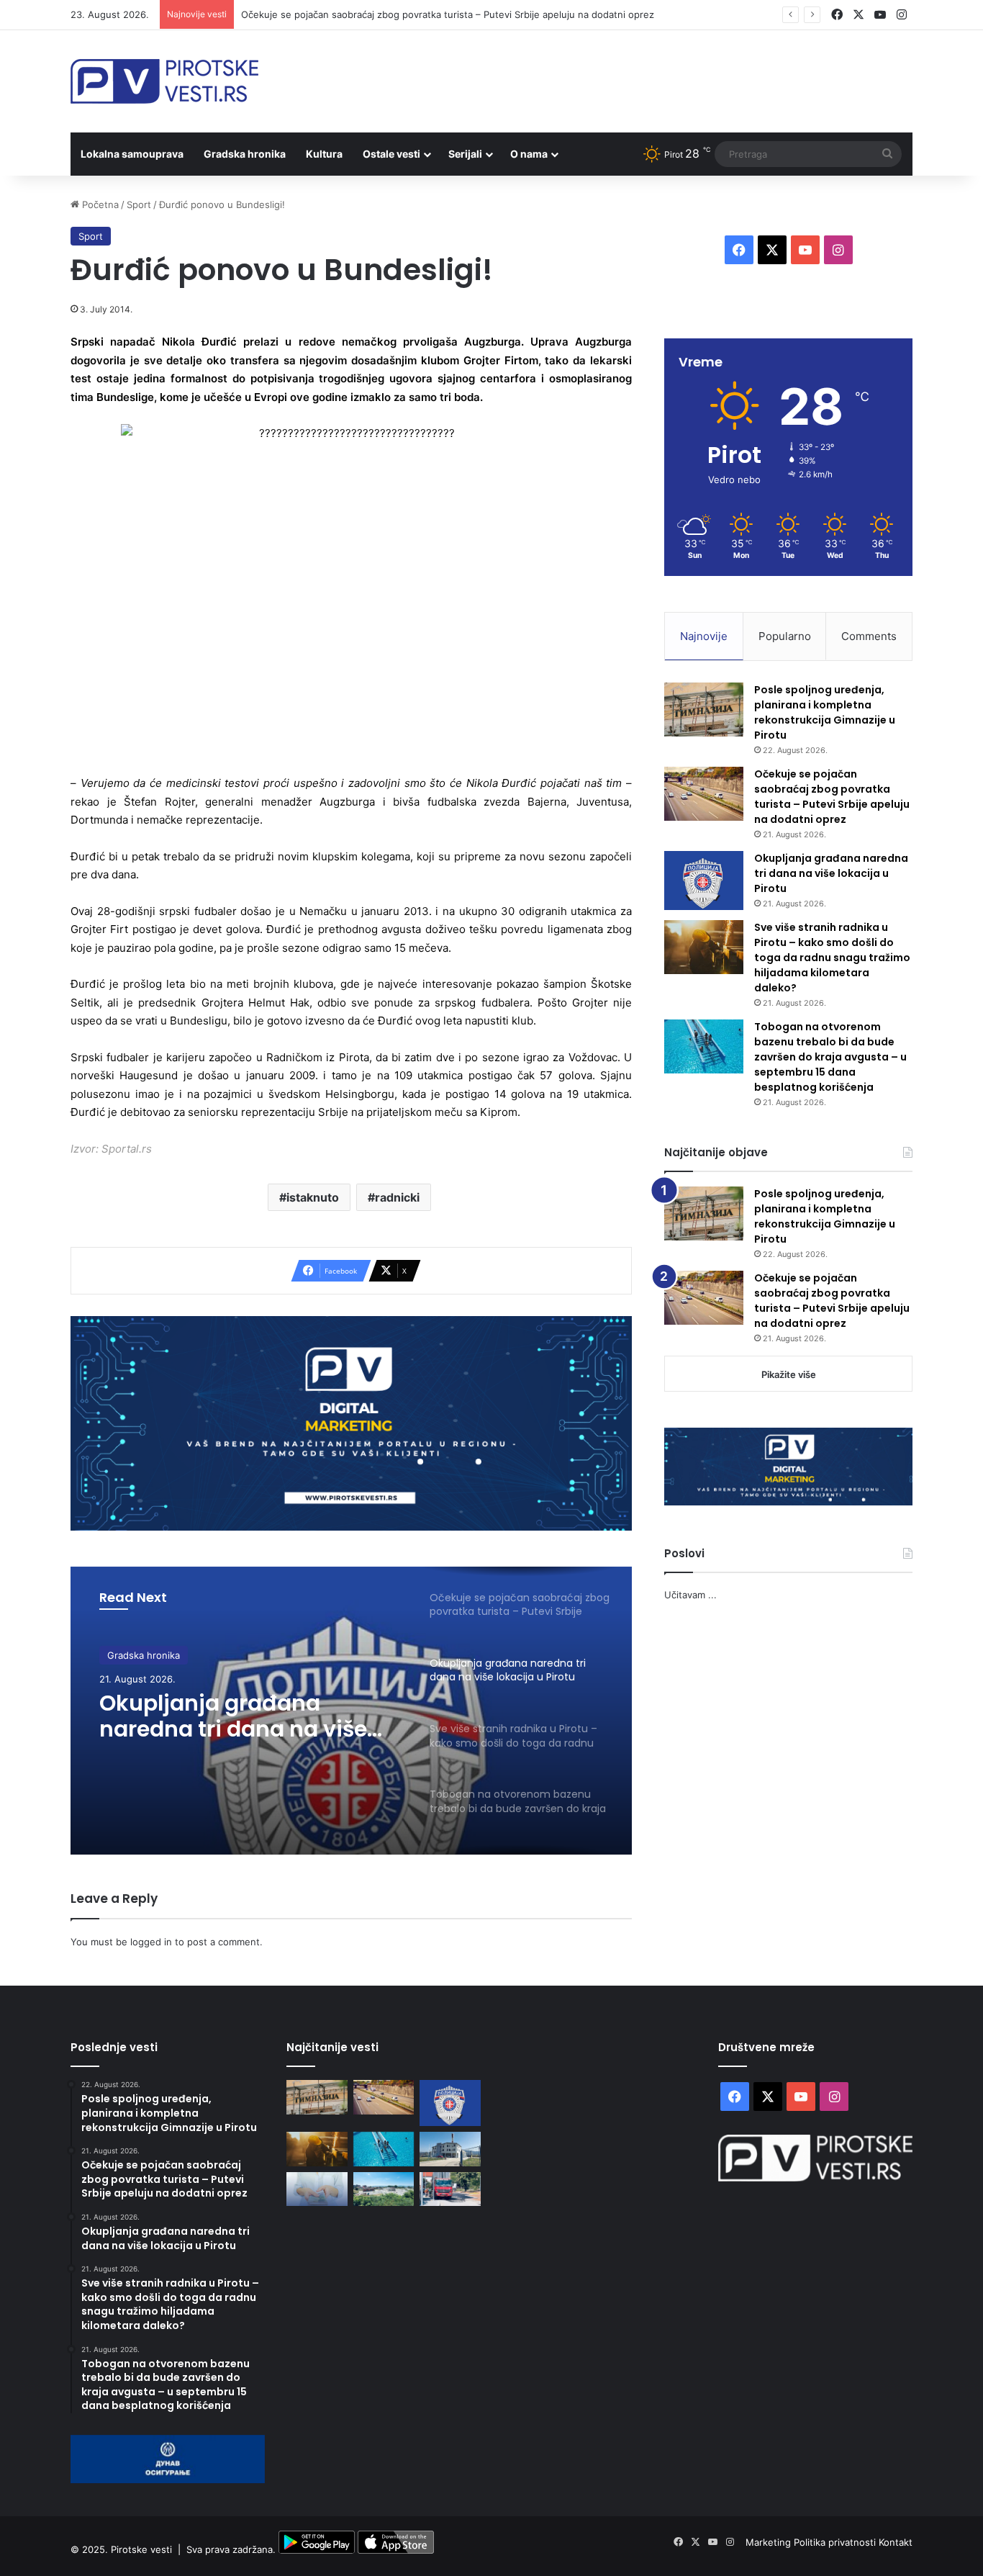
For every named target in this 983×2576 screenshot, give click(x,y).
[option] (351, 1711)
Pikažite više (789, 1374)
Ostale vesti (391, 154)
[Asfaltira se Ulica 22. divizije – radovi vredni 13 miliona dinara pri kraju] (450, 2189)
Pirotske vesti (141, 2550)
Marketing (770, 2542)
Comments (869, 636)
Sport (139, 204)
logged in (151, 1942)
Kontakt (896, 2542)
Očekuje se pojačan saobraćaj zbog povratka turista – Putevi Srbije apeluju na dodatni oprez (448, 14)
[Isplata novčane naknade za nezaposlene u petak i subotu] (317, 2189)
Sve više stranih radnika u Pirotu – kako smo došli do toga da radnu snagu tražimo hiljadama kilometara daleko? (832, 958)
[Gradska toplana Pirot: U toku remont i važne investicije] (450, 2149)
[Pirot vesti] (164, 81)
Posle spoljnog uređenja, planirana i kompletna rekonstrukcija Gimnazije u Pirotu (825, 712)
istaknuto (313, 1197)
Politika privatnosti (836, 2542)
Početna (99, 204)
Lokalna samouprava (132, 154)
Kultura (324, 154)
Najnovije (704, 636)
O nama (529, 154)
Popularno (785, 636)
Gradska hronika (245, 154)
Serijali (465, 154)
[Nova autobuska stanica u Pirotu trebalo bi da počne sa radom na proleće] (384, 2189)
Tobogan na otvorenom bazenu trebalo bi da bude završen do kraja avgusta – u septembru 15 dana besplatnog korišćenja (830, 1057)
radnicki (397, 1197)
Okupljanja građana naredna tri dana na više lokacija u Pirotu (233, 1716)
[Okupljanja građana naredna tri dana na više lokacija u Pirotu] (704, 881)
